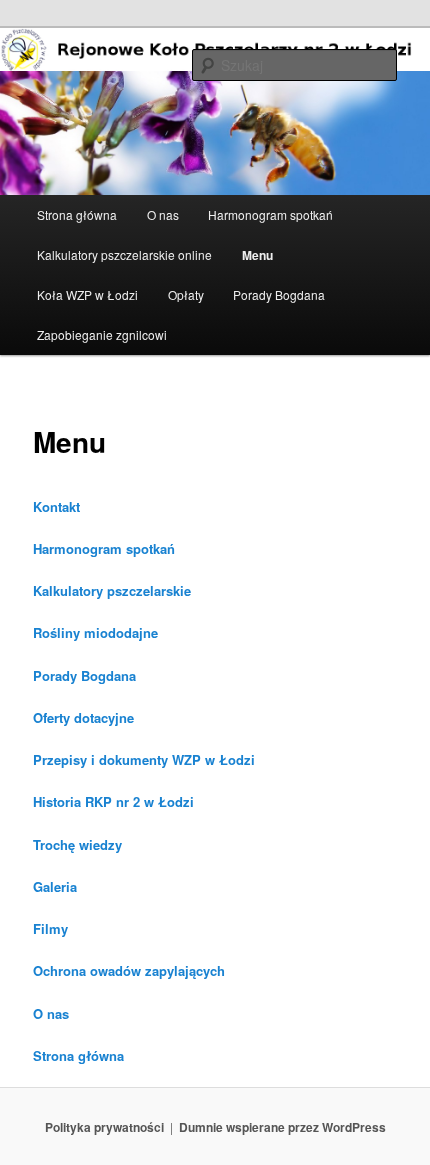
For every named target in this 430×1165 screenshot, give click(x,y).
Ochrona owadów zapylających (129, 970)
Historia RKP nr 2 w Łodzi (113, 801)
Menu (257, 255)
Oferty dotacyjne (83, 717)
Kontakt (56, 506)
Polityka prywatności (104, 1127)
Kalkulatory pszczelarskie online (124, 254)
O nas (163, 214)
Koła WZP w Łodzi (87, 294)
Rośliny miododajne (95, 632)
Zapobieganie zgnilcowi (102, 334)
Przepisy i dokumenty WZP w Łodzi (144, 759)
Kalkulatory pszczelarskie (112, 590)
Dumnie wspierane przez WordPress (282, 1127)
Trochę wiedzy (77, 844)
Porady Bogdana (279, 294)
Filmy (50, 928)
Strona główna (77, 214)
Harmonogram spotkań (270, 214)
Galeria (55, 886)
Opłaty (186, 294)
